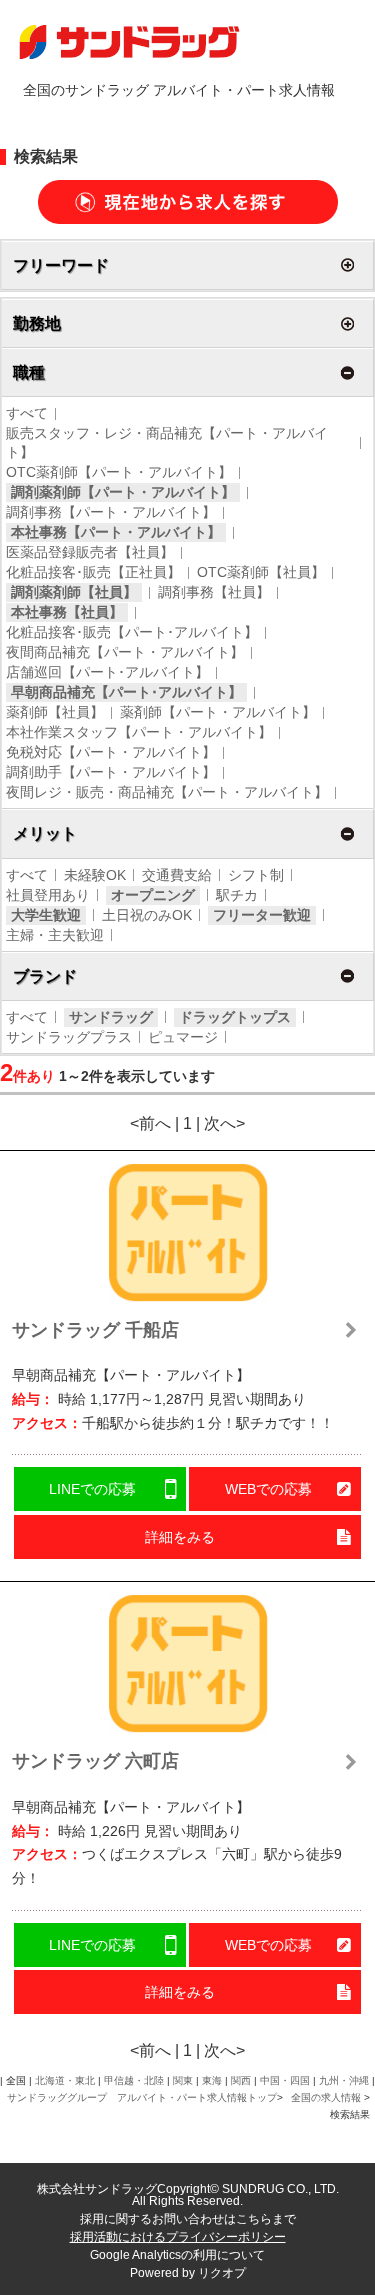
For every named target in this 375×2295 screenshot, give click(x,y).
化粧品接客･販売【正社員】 (93, 572)
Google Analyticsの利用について (177, 2255)
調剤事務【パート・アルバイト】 (111, 512)
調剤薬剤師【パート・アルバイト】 (123, 492)
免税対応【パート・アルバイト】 (111, 752)
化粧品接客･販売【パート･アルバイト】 (132, 632)
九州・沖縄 (344, 2080)
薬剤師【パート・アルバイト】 (218, 712)
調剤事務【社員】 (214, 592)
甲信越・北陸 (134, 2080)
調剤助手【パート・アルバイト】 (111, 772)
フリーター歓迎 (262, 915)
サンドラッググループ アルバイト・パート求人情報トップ (142, 2097)
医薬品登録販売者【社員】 (90, 552)
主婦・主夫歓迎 (55, 935)
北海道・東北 (65, 2080)
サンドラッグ (111, 1017)
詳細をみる (180, 1537)
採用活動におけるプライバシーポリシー (178, 2237)
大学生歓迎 (46, 915)
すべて (27, 413)
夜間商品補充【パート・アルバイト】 (125, 652)
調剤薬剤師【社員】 (74, 592)
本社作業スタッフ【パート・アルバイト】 (139, 732)
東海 (212, 2080)
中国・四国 (285, 2080)
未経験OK (95, 875)
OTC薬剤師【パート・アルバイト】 (119, 472)
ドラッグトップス (235, 1017)
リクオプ (222, 2273)
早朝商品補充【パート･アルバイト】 (126, 692)
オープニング (153, 895)
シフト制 (256, 875)
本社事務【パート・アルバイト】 (116, 532)
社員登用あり (48, 895)
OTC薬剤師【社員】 (261, 572)
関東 (183, 2080)
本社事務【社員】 (67, 612)
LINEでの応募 (92, 1489)
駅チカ (237, 895)
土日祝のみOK (147, 915)
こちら (254, 2219)
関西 (241, 2080)
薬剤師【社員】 (55, 712)
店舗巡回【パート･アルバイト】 (107, 672)
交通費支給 (177, 875)
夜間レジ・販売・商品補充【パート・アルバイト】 (167, 792)
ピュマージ (183, 1037)
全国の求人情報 (327, 2097)
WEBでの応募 (268, 1489)
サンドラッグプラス (69, 1037)
